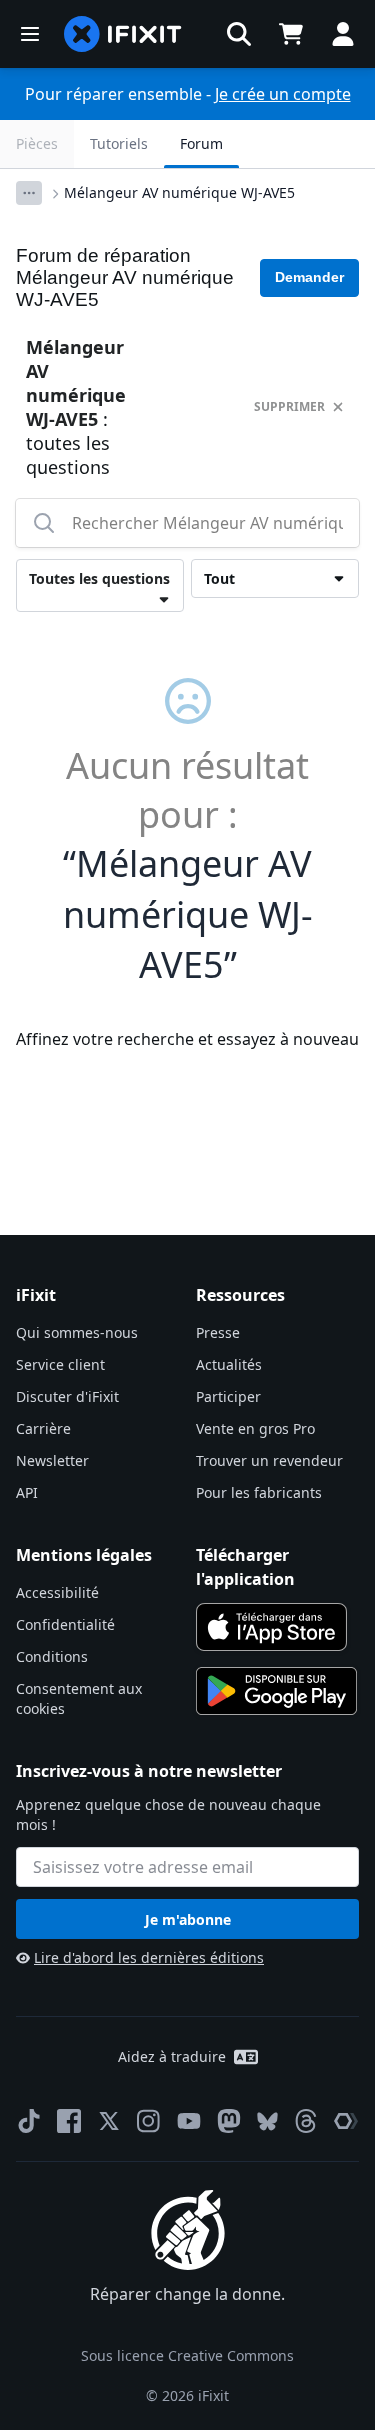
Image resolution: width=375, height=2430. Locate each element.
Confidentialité (65, 1624)
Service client (60, 1364)
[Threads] (306, 2121)
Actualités (229, 1364)
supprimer (289, 406)
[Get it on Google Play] (277, 1691)
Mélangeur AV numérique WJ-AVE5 (179, 192)
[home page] (123, 34)
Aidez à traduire (172, 2056)
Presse (218, 1332)
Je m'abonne (188, 1919)
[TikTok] (29, 2121)
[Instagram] (149, 2121)
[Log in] (343, 34)
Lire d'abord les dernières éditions (149, 1957)
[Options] (29, 193)
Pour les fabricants (259, 1492)
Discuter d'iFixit (67, 1396)
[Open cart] (291, 34)
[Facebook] (69, 2121)
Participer (228, 1396)
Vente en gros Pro (255, 1428)
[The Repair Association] (346, 2121)
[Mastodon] (229, 2121)
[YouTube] (189, 2121)
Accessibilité (57, 1592)
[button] (239, 34)
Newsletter (52, 1460)
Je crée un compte (283, 94)
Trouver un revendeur (269, 1460)
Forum (201, 143)
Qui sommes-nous (77, 1332)
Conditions (52, 1656)
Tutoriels (119, 143)
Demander (309, 277)
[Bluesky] (267, 2121)
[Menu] (30, 34)
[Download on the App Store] (272, 1627)
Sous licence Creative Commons (187, 2355)
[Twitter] (109, 2121)
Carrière (43, 1428)
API (27, 1492)
